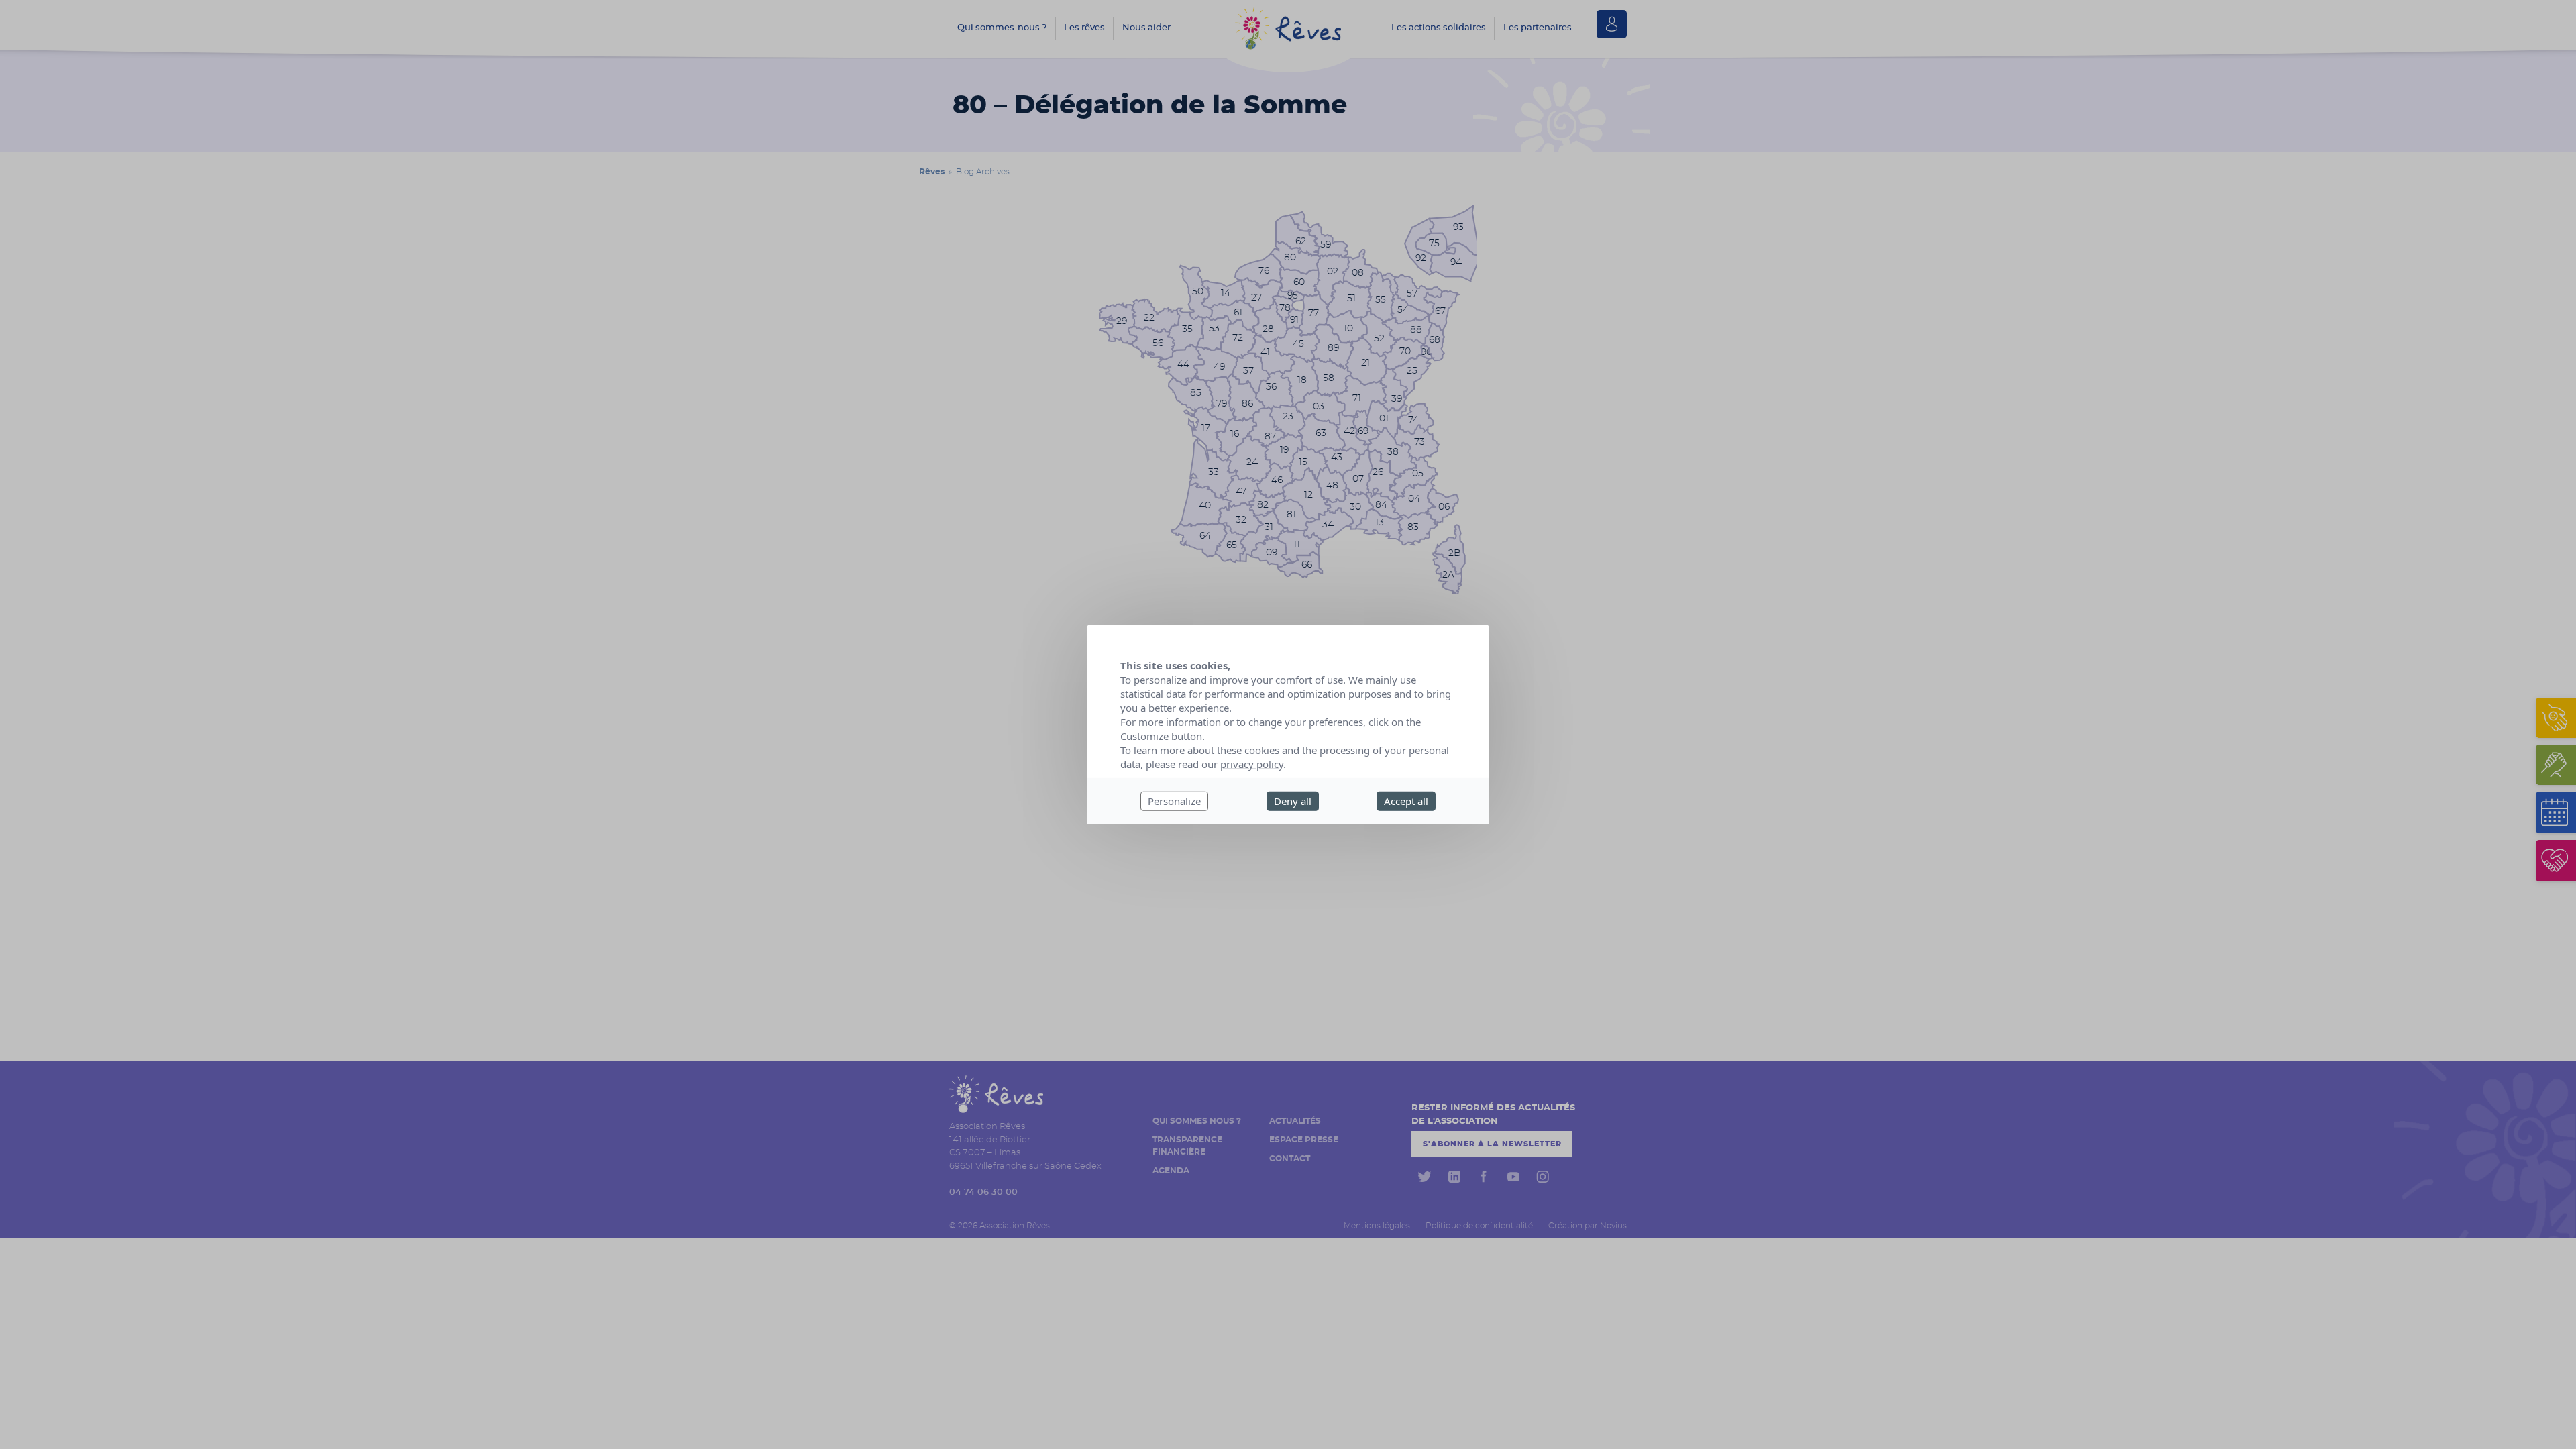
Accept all (1406, 801)
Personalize (1174, 801)
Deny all (1293, 801)
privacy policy (1252, 764)
